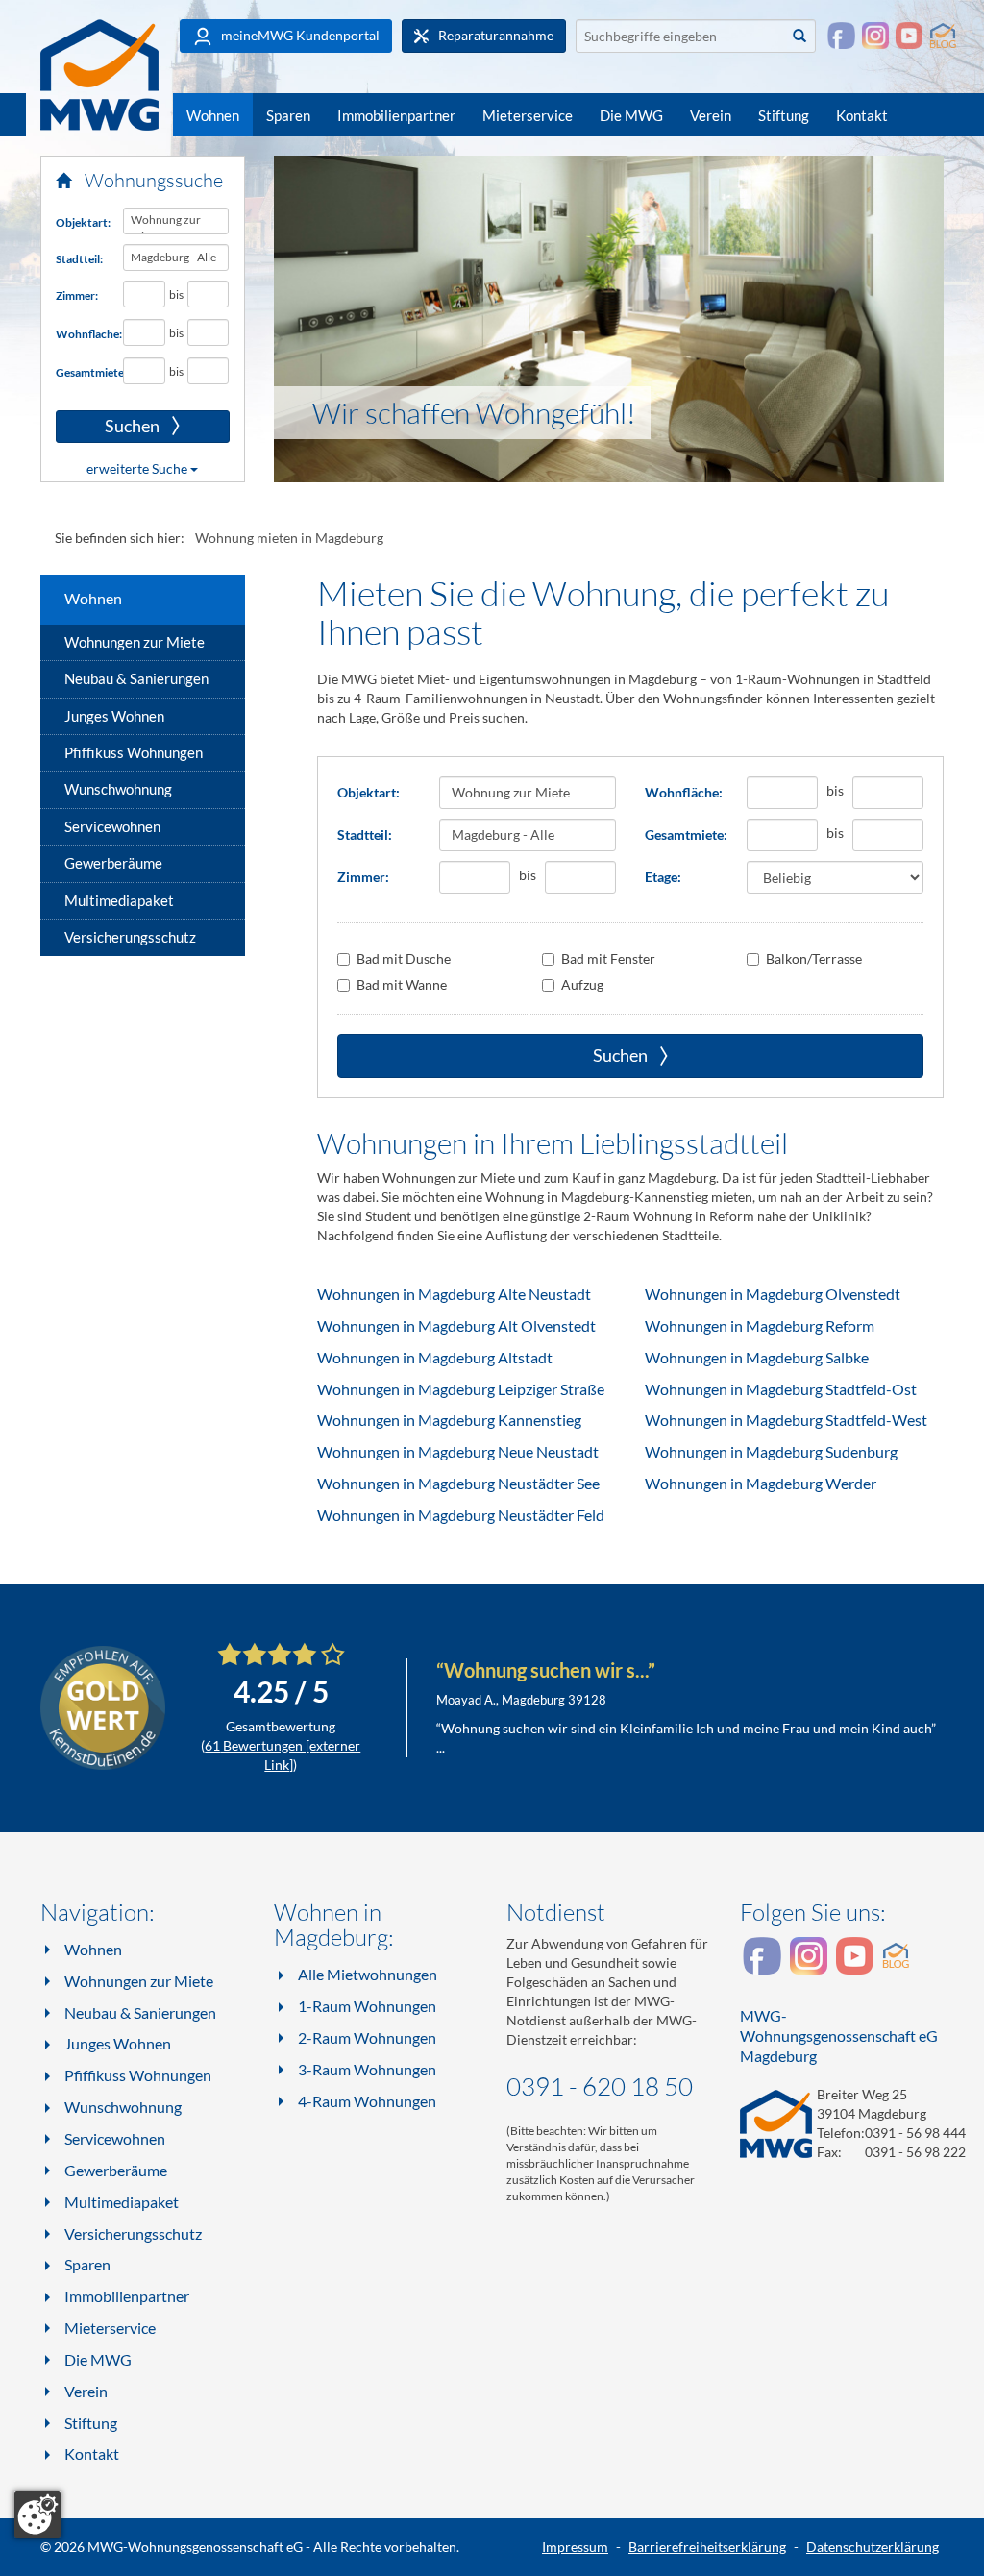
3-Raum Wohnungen (367, 2069)
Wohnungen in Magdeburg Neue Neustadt (458, 1451)
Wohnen (213, 115)
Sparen (288, 115)
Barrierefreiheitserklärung (707, 2547)
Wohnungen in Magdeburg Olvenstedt (773, 1294)
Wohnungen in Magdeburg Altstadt (435, 1357)
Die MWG (631, 115)
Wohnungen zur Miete (135, 642)
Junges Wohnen (114, 716)
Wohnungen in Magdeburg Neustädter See (458, 1483)
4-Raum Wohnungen (367, 2101)
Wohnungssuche (152, 180)
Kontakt (862, 115)
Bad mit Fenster (608, 958)
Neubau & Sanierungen (136, 678)
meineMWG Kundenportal (299, 35)
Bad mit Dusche (404, 958)
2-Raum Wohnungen (367, 2037)
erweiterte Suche (138, 468)
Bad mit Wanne (402, 984)
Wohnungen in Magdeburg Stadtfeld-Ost (781, 1389)
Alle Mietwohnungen (368, 1974)
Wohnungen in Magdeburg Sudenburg (771, 1451)
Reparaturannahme (494, 35)
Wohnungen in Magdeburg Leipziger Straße (461, 1389)
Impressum (575, 2547)
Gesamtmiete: (82, 372)
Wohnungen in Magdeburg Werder (761, 1483)
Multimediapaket (119, 900)
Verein (711, 115)
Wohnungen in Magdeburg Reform (760, 1325)
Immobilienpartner (396, 115)
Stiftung (784, 115)
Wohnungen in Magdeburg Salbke (757, 1357)
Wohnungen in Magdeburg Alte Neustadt (454, 1294)
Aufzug (582, 984)
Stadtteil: (79, 259)
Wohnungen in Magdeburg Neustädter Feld (461, 1515)
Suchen (109, 427)
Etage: (663, 877)
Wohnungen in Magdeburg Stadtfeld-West (786, 1420)
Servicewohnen (112, 826)
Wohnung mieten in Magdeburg (289, 538)
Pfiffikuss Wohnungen (134, 752)
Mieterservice (528, 115)
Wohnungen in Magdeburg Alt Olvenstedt (456, 1325)
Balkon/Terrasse (814, 958)
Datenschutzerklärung (873, 2547)
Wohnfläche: (82, 334)
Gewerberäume (113, 863)
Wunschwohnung (118, 789)
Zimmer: (77, 295)
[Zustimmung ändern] (37, 2515)
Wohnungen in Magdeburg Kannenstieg (449, 1420)
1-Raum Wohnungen (367, 2006)
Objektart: (82, 222)
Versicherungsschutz (130, 937)
